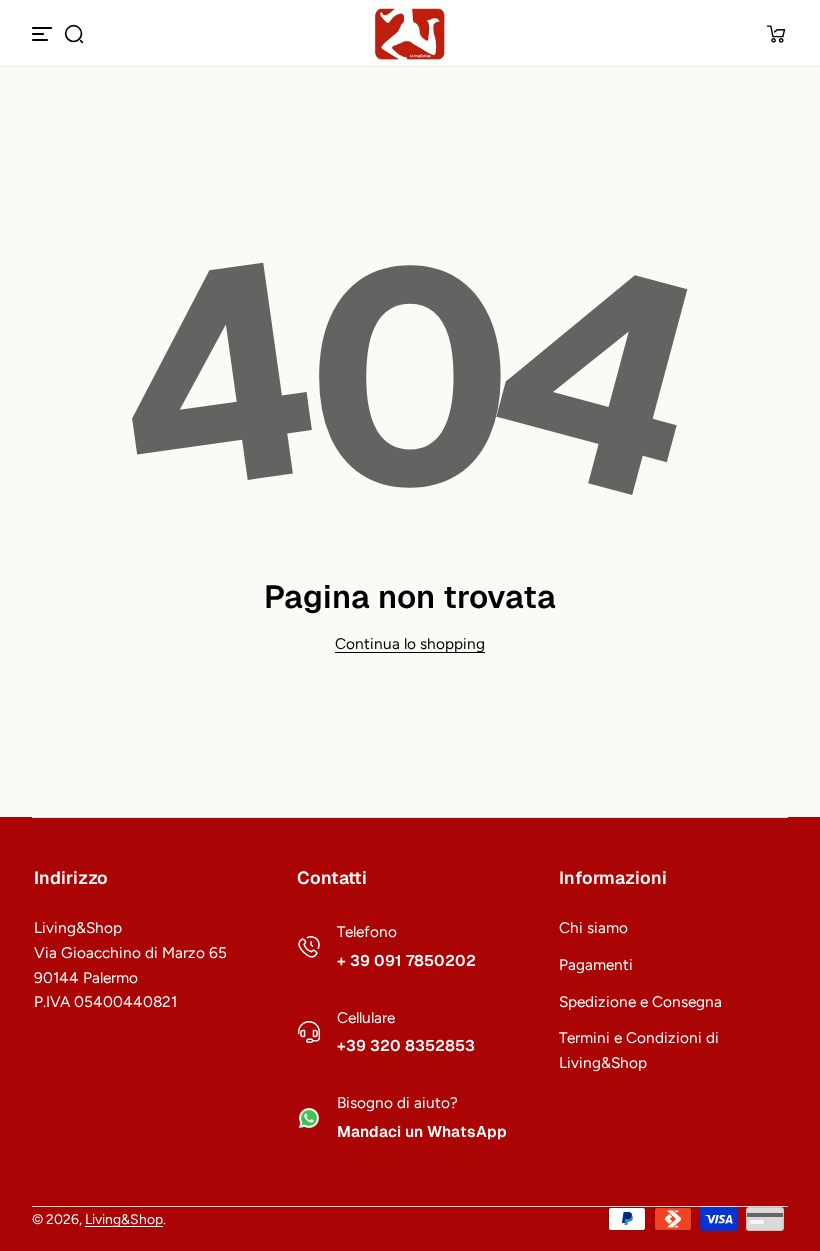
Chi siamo (593, 927)
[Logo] (410, 34)
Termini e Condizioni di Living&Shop (639, 1050)
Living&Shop (124, 1219)
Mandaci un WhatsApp (422, 1132)
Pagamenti (596, 964)
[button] (74, 34)
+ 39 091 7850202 (406, 961)
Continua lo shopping (410, 643)
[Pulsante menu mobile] (44, 34)
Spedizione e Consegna (640, 1001)
